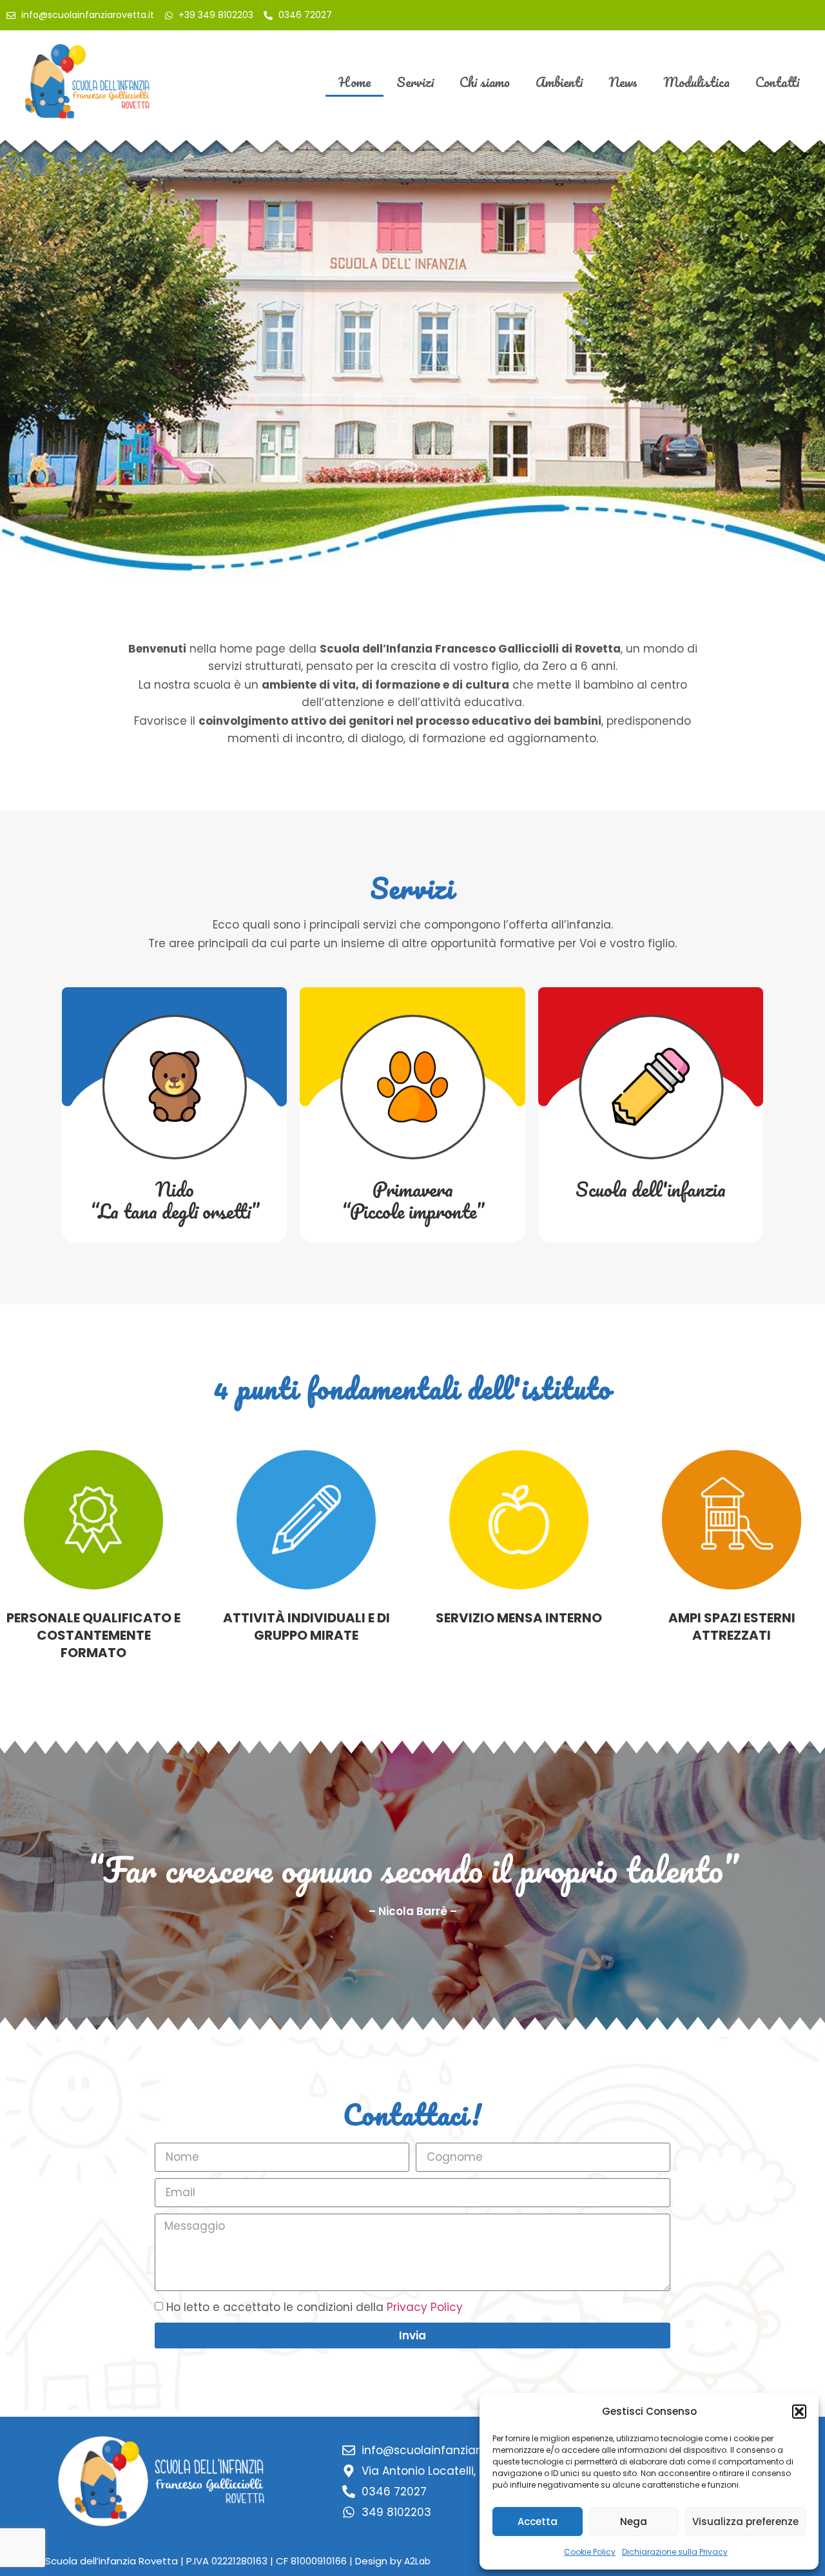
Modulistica (696, 82)
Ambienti (559, 82)
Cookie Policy (590, 2552)
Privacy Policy (425, 2307)
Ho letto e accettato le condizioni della (315, 2307)
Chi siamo (485, 82)
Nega (634, 2522)
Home (354, 82)
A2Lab (417, 2561)
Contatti (777, 82)
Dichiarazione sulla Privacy (675, 2552)
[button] (799, 2412)
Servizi (415, 82)
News (623, 82)
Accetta (538, 2522)
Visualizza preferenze (745, 2522)
